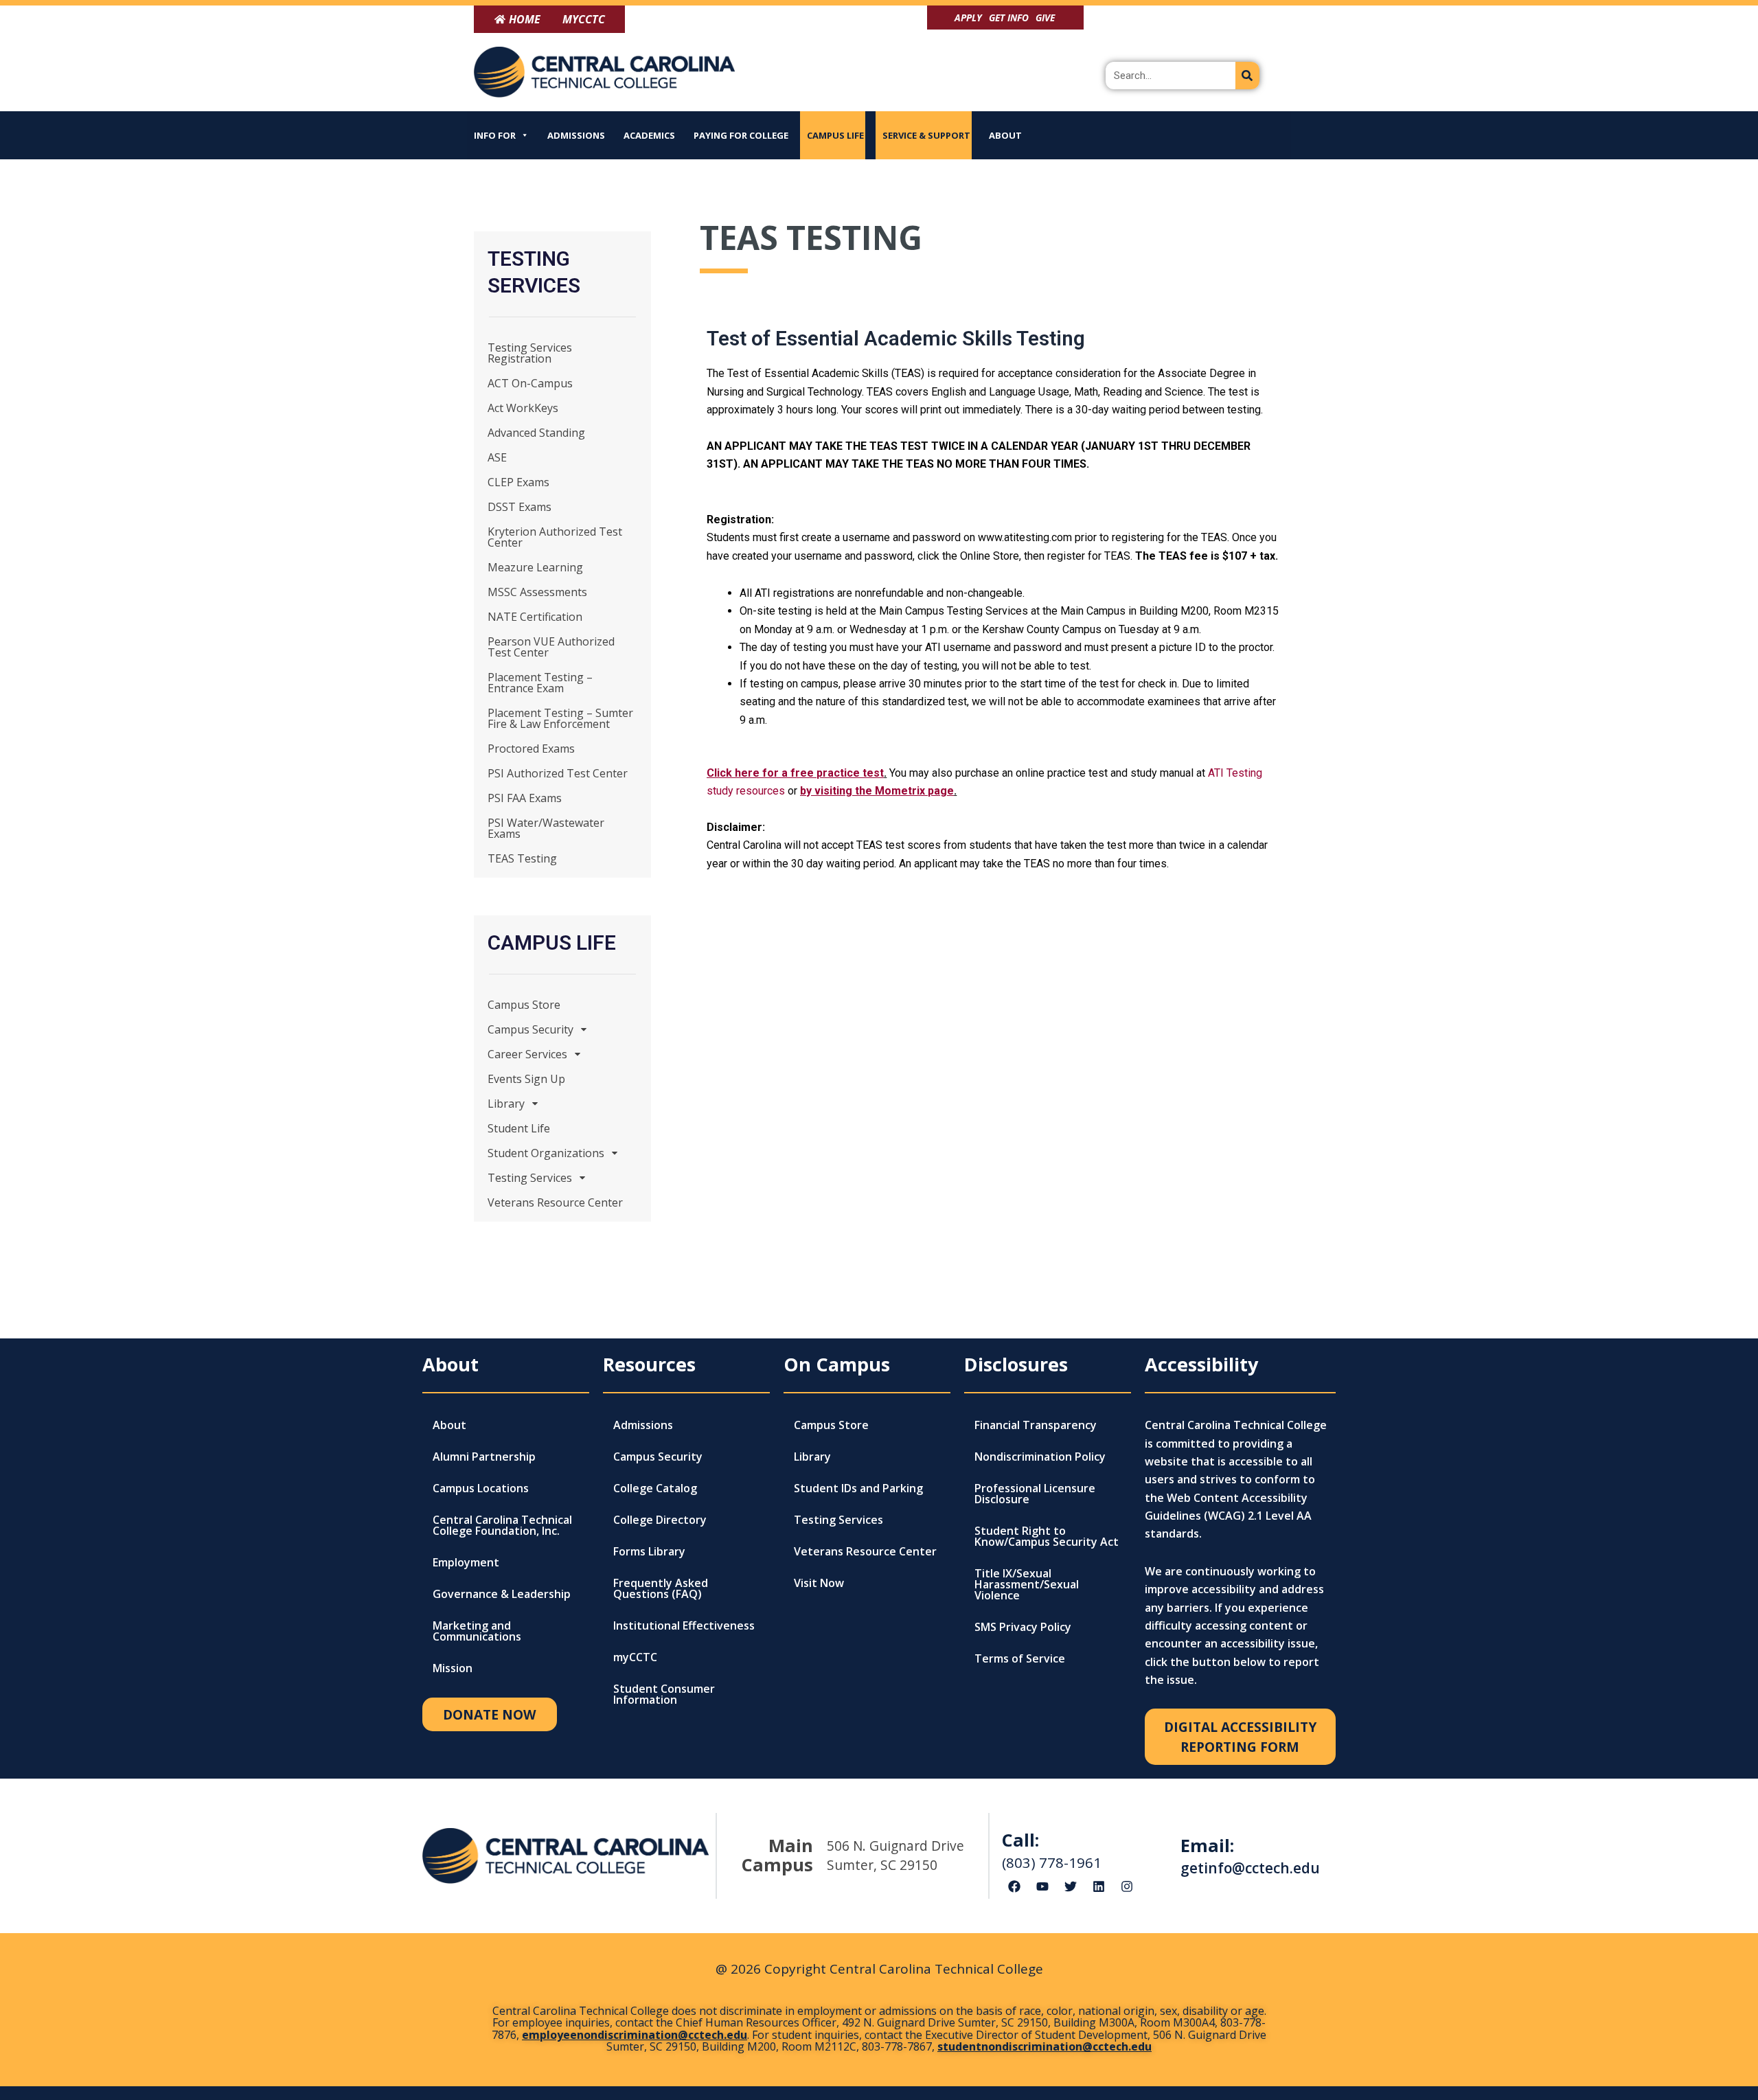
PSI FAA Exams (525, 798)
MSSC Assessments (537, 592)
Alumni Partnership (484, 1457)
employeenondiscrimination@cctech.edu (635, 2035)
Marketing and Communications (477, 1631)
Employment (466, 1562)
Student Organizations (546, 1153)
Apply (968, 18)
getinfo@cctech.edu (1250, 1868)
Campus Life (835, 135)
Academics (649, 135)
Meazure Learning (535, 567)
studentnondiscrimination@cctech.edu (1044, 2046)
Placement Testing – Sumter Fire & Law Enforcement (560, 718)
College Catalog (655, 1488)
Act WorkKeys (523, 408)
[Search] (1247, 76)
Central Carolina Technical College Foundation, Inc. (502, 1525)
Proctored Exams (531, 749)
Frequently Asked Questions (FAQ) (661, 1588)
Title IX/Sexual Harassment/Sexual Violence (1027, 1584)
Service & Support (926, 135)
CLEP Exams (518, 482)
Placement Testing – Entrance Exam (540, 683)
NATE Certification (535, 617)
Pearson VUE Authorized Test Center (551, 647)
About (1005, 135)
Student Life (519, 1128)
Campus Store (524, 1005)
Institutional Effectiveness (684, 1625)
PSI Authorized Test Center (558, 773)
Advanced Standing (536, 433)
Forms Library (649, 1551)
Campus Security (530, 1029)
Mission (453, 1668)
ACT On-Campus (530, 383)
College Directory (660, 1520)
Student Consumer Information (664, 1694)
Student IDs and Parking (858, 1488)
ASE (497, 457)
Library (506, 1104)
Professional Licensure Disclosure (1035, 1494)
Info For (495, 135)
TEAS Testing (522, 858)
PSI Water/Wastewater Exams (546, 828)
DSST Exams (520, 507)
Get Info (1009, 18)
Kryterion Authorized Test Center (555, 537)
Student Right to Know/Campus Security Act (1047, 1536)
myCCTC (635, 1657)
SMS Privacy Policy (1023, 1627)
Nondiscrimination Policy (1040, 1457)
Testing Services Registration (530, 353)
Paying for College (741, 135)
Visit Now (819, 1583)
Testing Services (530, 1178)
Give (1045, 18)
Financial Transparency (1036, 1425)
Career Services (527, 1054)
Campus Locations (481, 1488)
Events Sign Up (526, 1079)
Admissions (576, 135)
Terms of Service (1020, 1658)
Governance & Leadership (502, 1594)
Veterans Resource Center (555, 1202)
